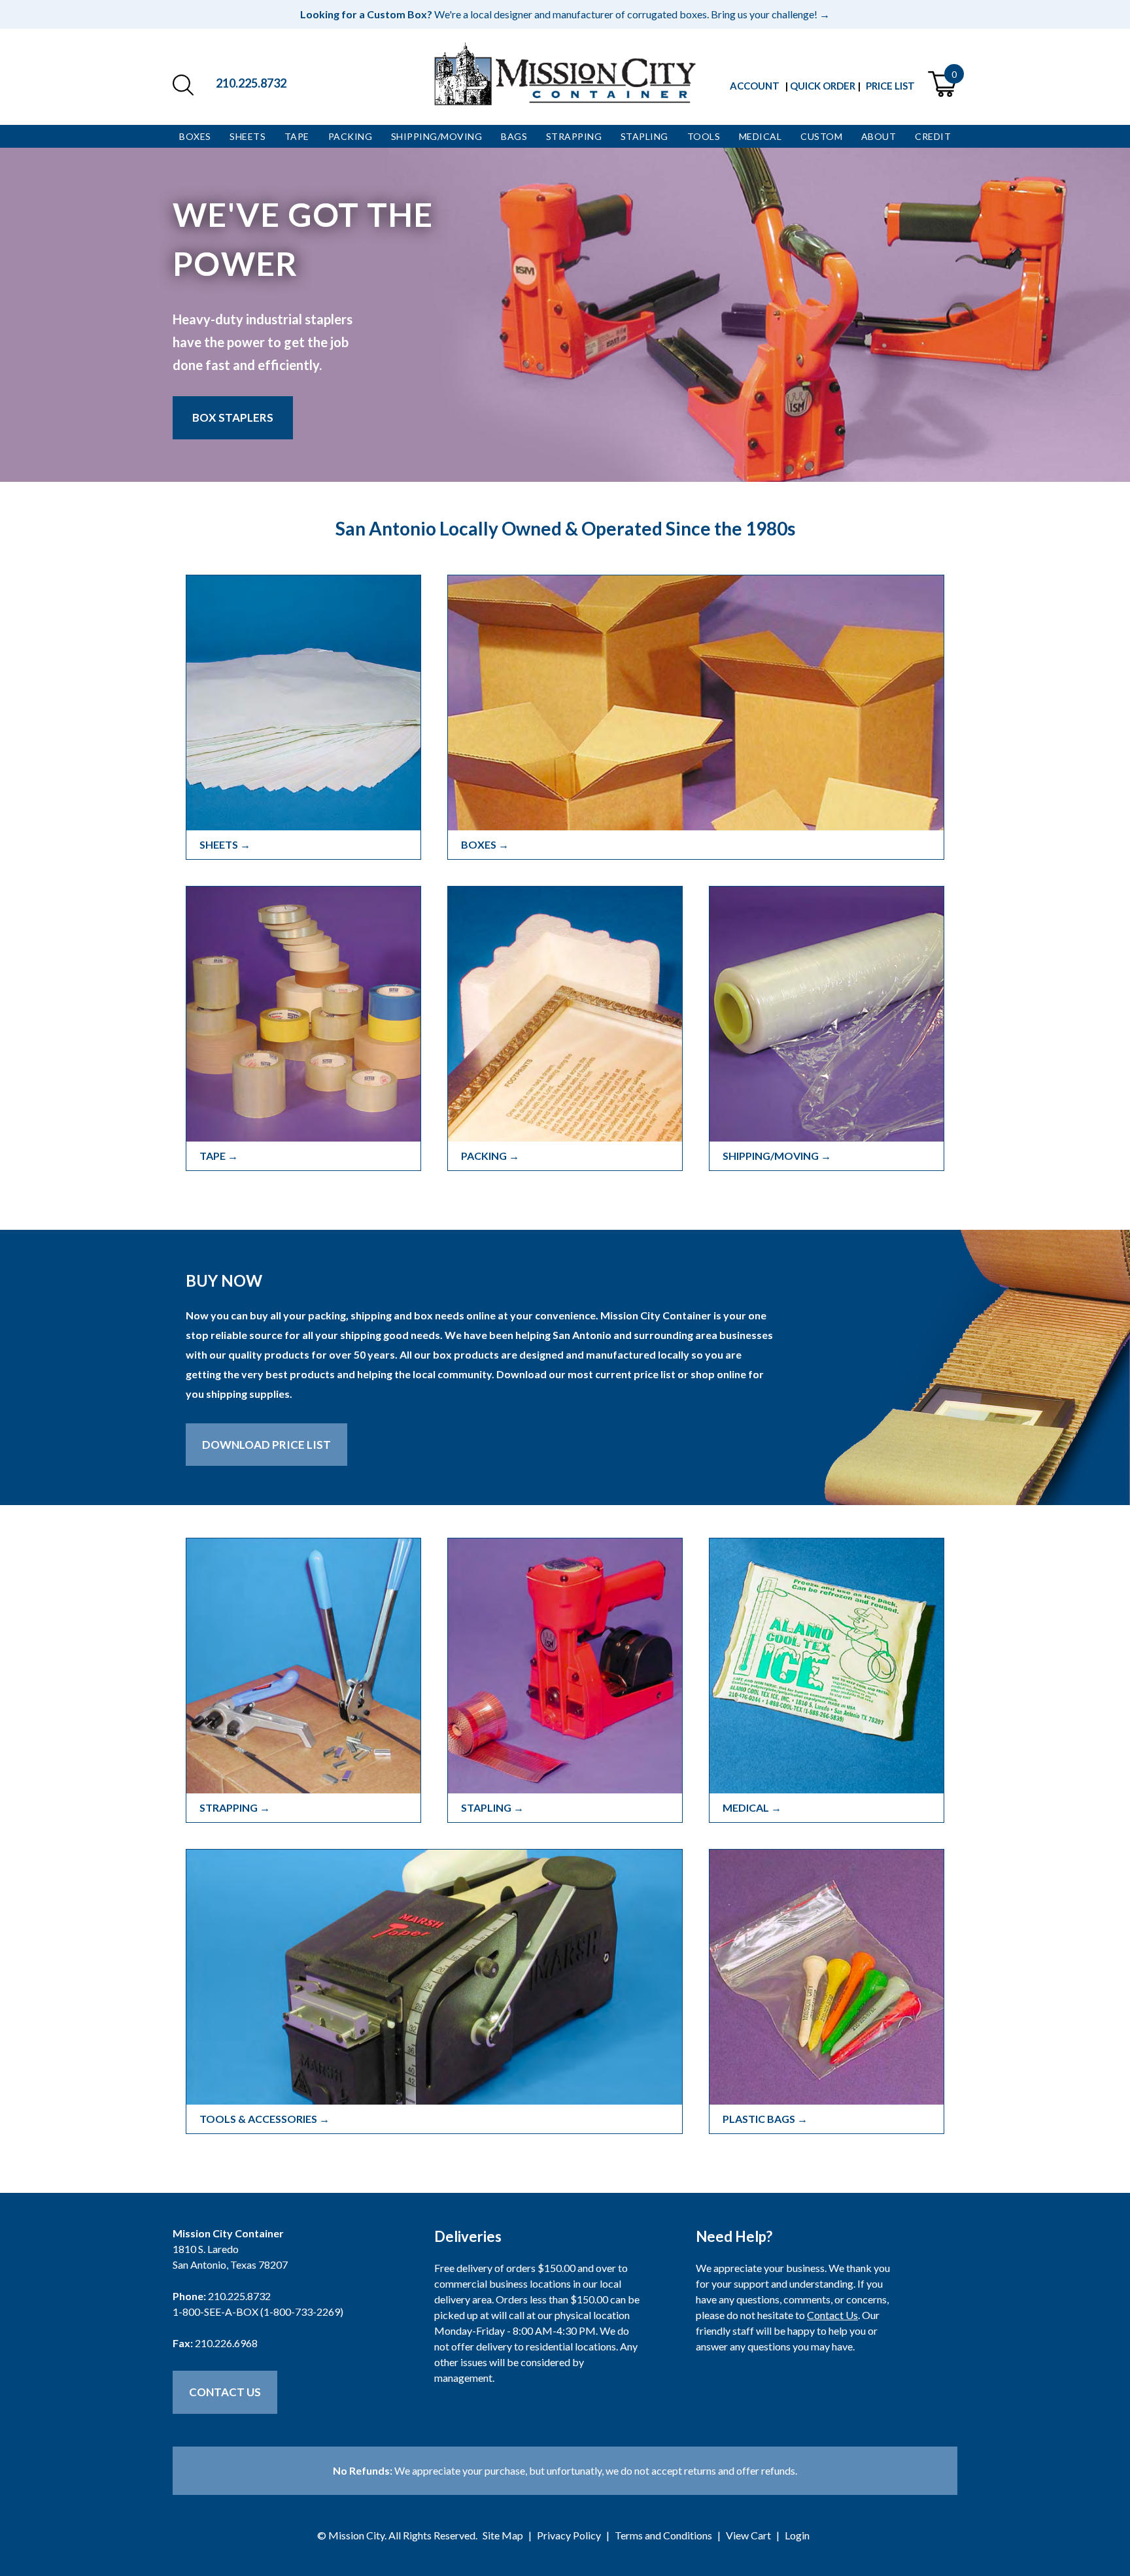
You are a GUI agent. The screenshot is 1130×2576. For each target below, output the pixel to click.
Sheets (248, 136)
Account (755, 86)
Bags (514, 136)
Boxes (195, 136)
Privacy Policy (569, 2535)
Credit (933, 136)
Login (797, 2535)
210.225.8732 (251, 83)
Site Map (503, 2535)
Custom (821, 136)
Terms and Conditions (663, 2535)
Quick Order (823, 86)
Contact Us (225, 2392)
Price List (890, 86)
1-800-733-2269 (302, 2312)
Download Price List (266, 1445)
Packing (351, 136)
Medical (761, 136)
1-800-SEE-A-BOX (215, 2312)
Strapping (574, 136)
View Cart (748, 2535)
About (879, 136)
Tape (297, 136)
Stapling (644, 136)
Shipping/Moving (437, 136)
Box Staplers (233, 417)
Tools (704, 136)
